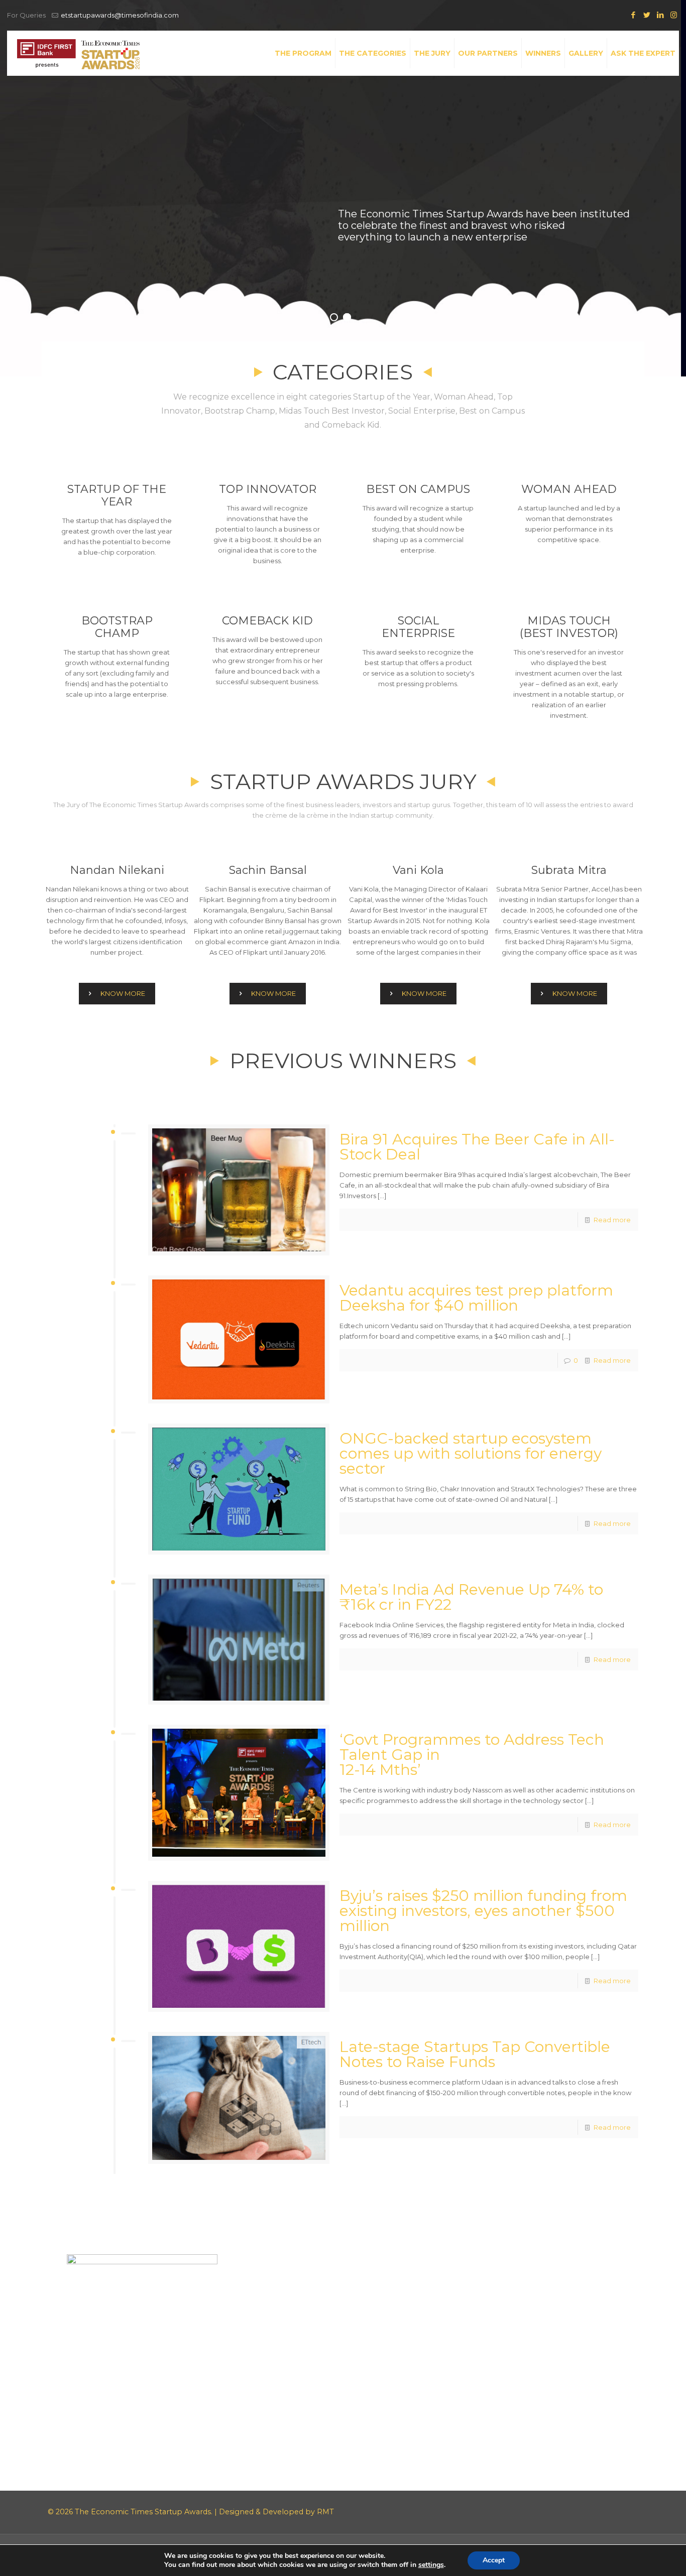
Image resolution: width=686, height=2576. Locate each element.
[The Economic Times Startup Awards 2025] (78, 53)
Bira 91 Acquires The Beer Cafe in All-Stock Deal (477, 1147)
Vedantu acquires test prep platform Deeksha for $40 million (476, 1298)
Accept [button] (494, 2560)
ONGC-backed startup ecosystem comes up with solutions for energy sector (471, 1453)
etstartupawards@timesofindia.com (120, 15)
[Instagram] (674, 15)
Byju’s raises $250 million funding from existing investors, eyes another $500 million (483, 1911)
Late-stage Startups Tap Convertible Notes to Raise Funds (475, 2054)
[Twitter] (647, 15)
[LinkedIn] (660, 15)
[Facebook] (633, 15)
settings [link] (431, 2565)
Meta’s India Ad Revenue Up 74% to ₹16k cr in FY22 (471, 1597)
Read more (612, 1220)
